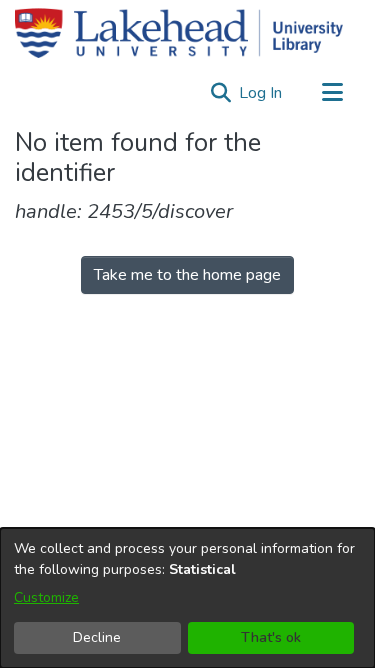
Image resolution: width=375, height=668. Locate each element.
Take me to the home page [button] (187, 275)
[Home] (179, 33)
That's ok (271, 637)
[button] (220, 93)
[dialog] (187, 598)
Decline (97, 637)
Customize (46, 597)
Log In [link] (261, 93)
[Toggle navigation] (332, 93)
